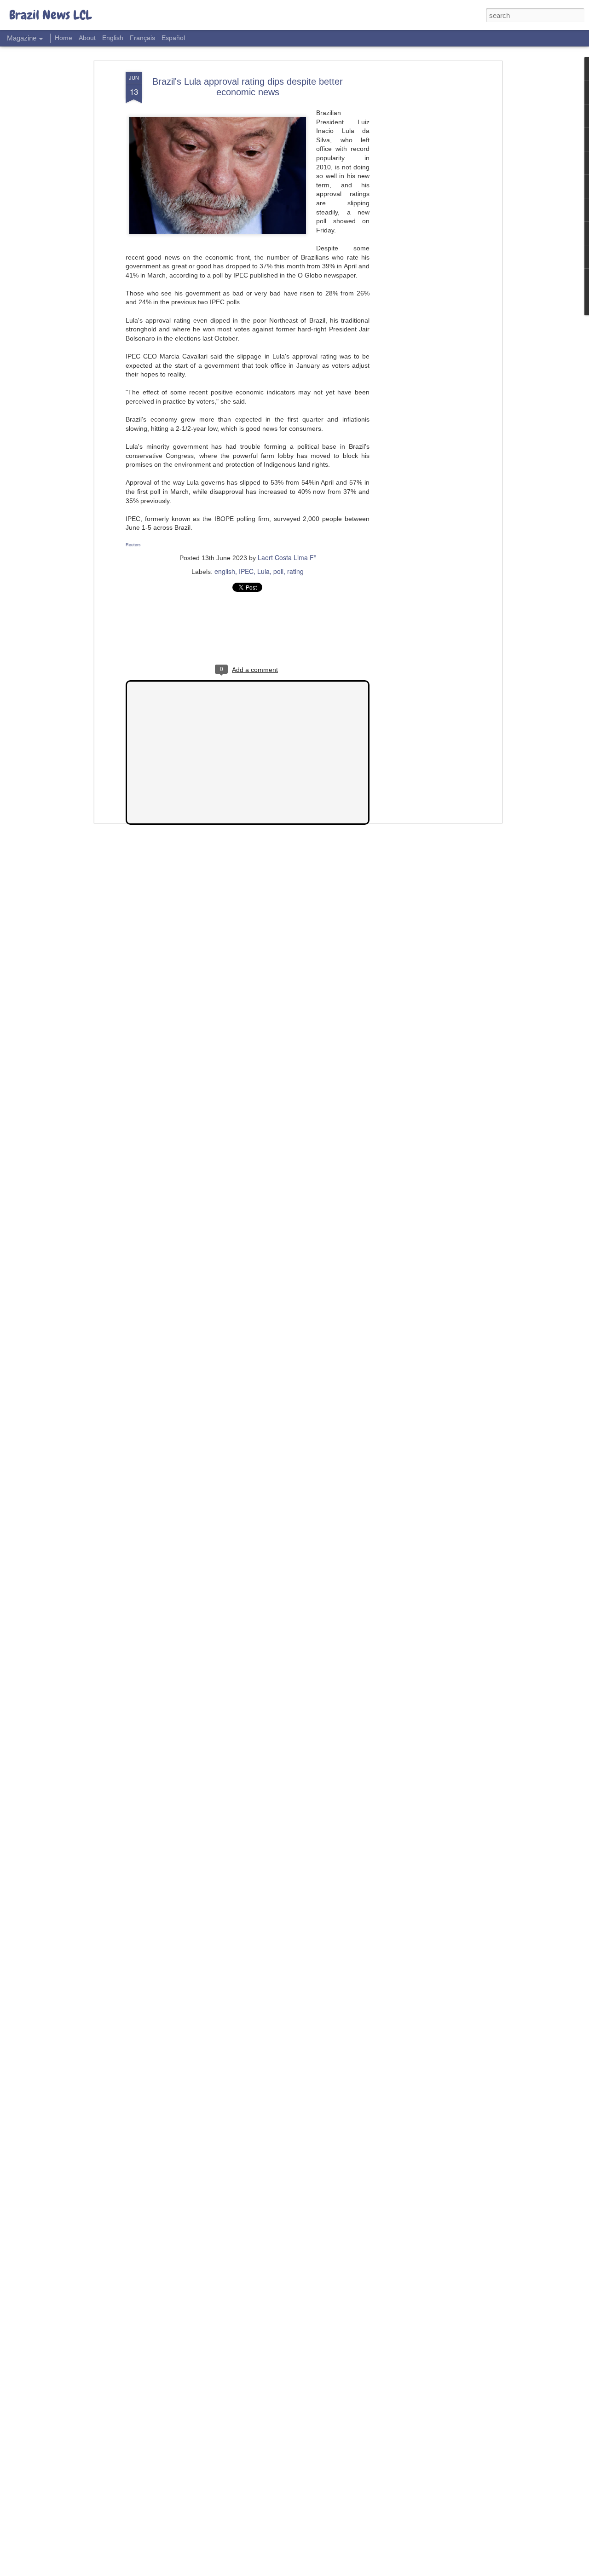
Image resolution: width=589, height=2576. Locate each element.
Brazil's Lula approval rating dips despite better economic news (248, 87)
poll (278, 571)
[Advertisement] (420, 217)
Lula (263, 571)
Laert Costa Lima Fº (287, 557)
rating (295, 571)
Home (64, 38)
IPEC (246, 571)
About (87, 38)
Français (142, 38)
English (113, 38)
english (225, 571)
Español (173, 38)
